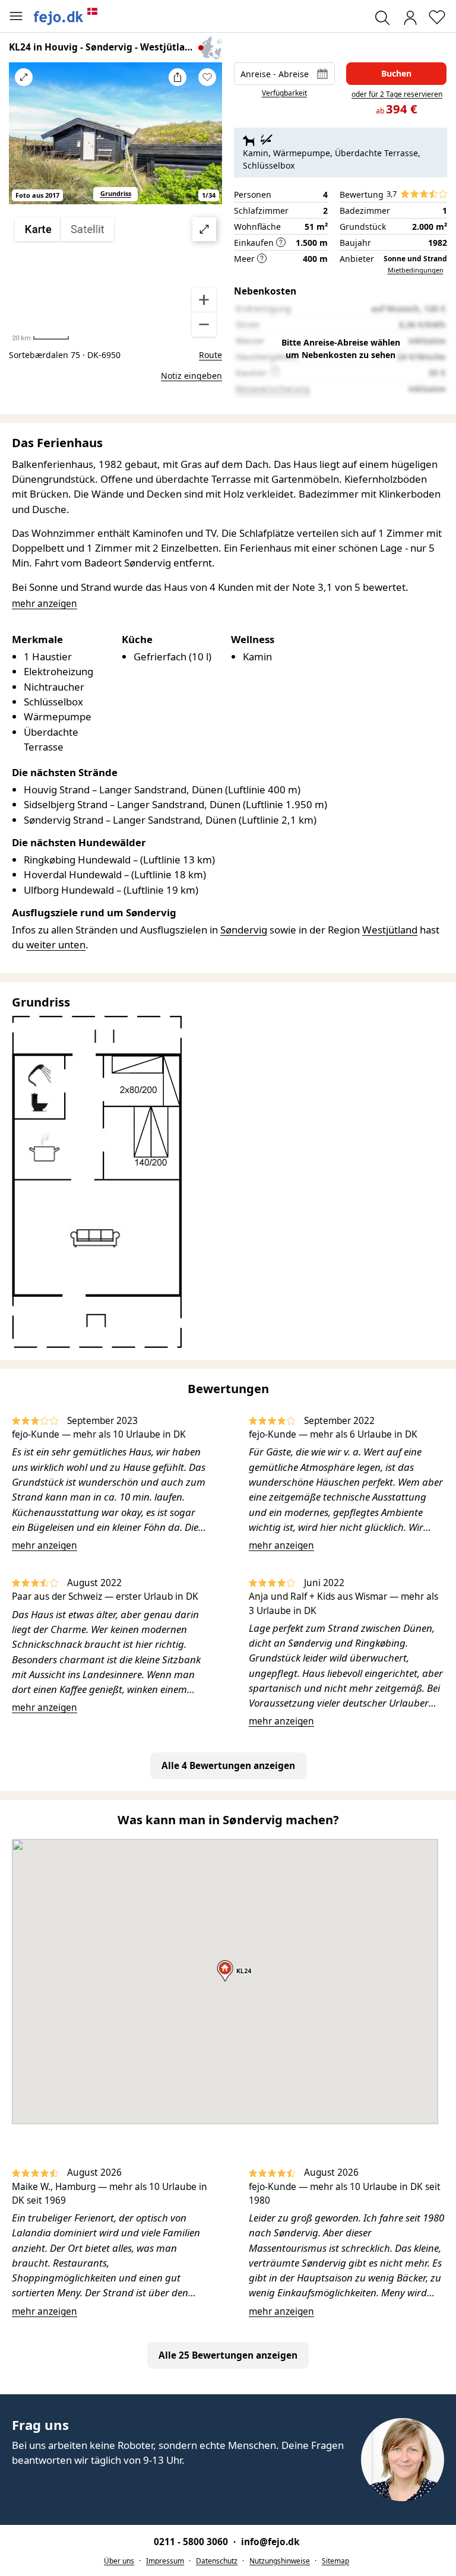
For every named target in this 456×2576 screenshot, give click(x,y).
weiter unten (56, 944)
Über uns (119, 2561)
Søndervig (244, 930)
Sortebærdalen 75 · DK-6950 (65, 355)
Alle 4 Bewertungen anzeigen (228, 1766)
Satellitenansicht (116, 277)
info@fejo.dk (270, 2542)
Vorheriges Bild (24, 141)
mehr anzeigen (45, 1545)
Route (210, 355)
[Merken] (207, 77)
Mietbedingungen (416, 270)
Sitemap (335, 2561)
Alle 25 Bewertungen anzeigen (228, 2355)
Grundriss (116, 193)
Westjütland (390, 930)
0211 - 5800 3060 (192, 2542)
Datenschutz (217, 2561)
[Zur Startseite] (66, 16)
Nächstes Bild (207, 141)
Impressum (165, 2561)
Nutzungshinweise (280, 2561)
